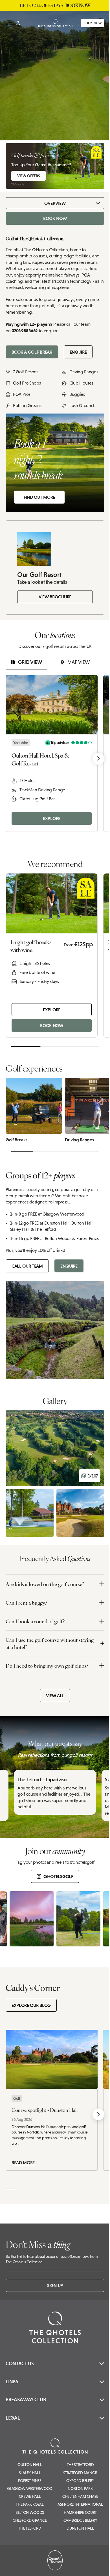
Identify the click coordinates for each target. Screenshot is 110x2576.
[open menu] (9, 23)
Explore (52, 818)
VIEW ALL (55, 1695)
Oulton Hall (30, 2465)
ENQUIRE (78, 352)
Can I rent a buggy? (26, 1603)
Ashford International (80, 2504)
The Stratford (80, 2465)
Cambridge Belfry (80, 2520)
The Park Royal (30, 2504)
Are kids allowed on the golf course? (45, 1584)
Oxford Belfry (80, 2481)
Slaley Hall (30, 2473)
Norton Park (80, 2489)
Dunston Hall (80, 2528)
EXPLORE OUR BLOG (31, 2005)
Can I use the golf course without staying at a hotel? (50, 1643)
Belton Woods (30, 2512)
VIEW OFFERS (28, 176)
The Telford (30, 2528)
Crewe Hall (30, 2496)
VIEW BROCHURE (55, 597)
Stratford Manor (80, 2473)
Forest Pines (30, 2481)
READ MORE (23, 2162)
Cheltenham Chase (80, 2496)
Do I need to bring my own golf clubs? (47, 1666)
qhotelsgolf (58, 1876)
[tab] (26, 662)
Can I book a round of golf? (35, 1621)
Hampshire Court (80, 2512)
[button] (55, 1448)
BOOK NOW (88, 23)
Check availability (72, 2567)
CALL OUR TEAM (27, 1266)
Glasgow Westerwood (30, 2489)
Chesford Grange (30, 2520)
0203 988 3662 (25, 331)
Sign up (55, 2285)
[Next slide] (98, 759)
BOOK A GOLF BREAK (32, 352)
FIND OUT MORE (39, 497)
